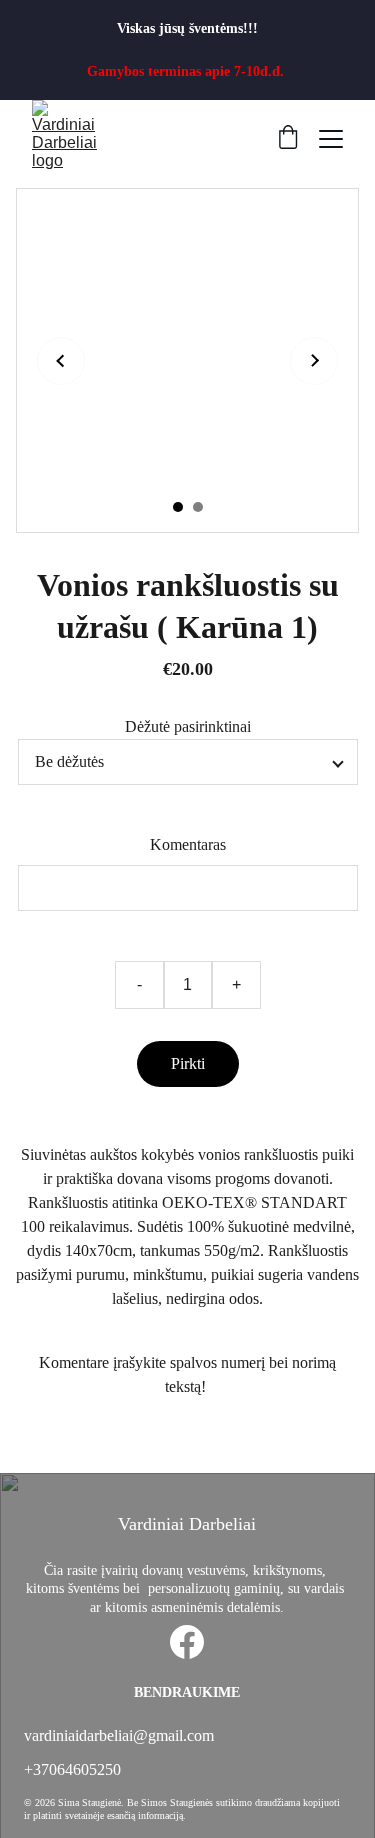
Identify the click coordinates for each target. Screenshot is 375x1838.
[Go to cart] (288, 139)
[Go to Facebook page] (187, 1642)
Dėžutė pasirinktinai (188, 726)
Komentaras (188, 844)
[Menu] (331, 139)
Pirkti (188, 1063)
